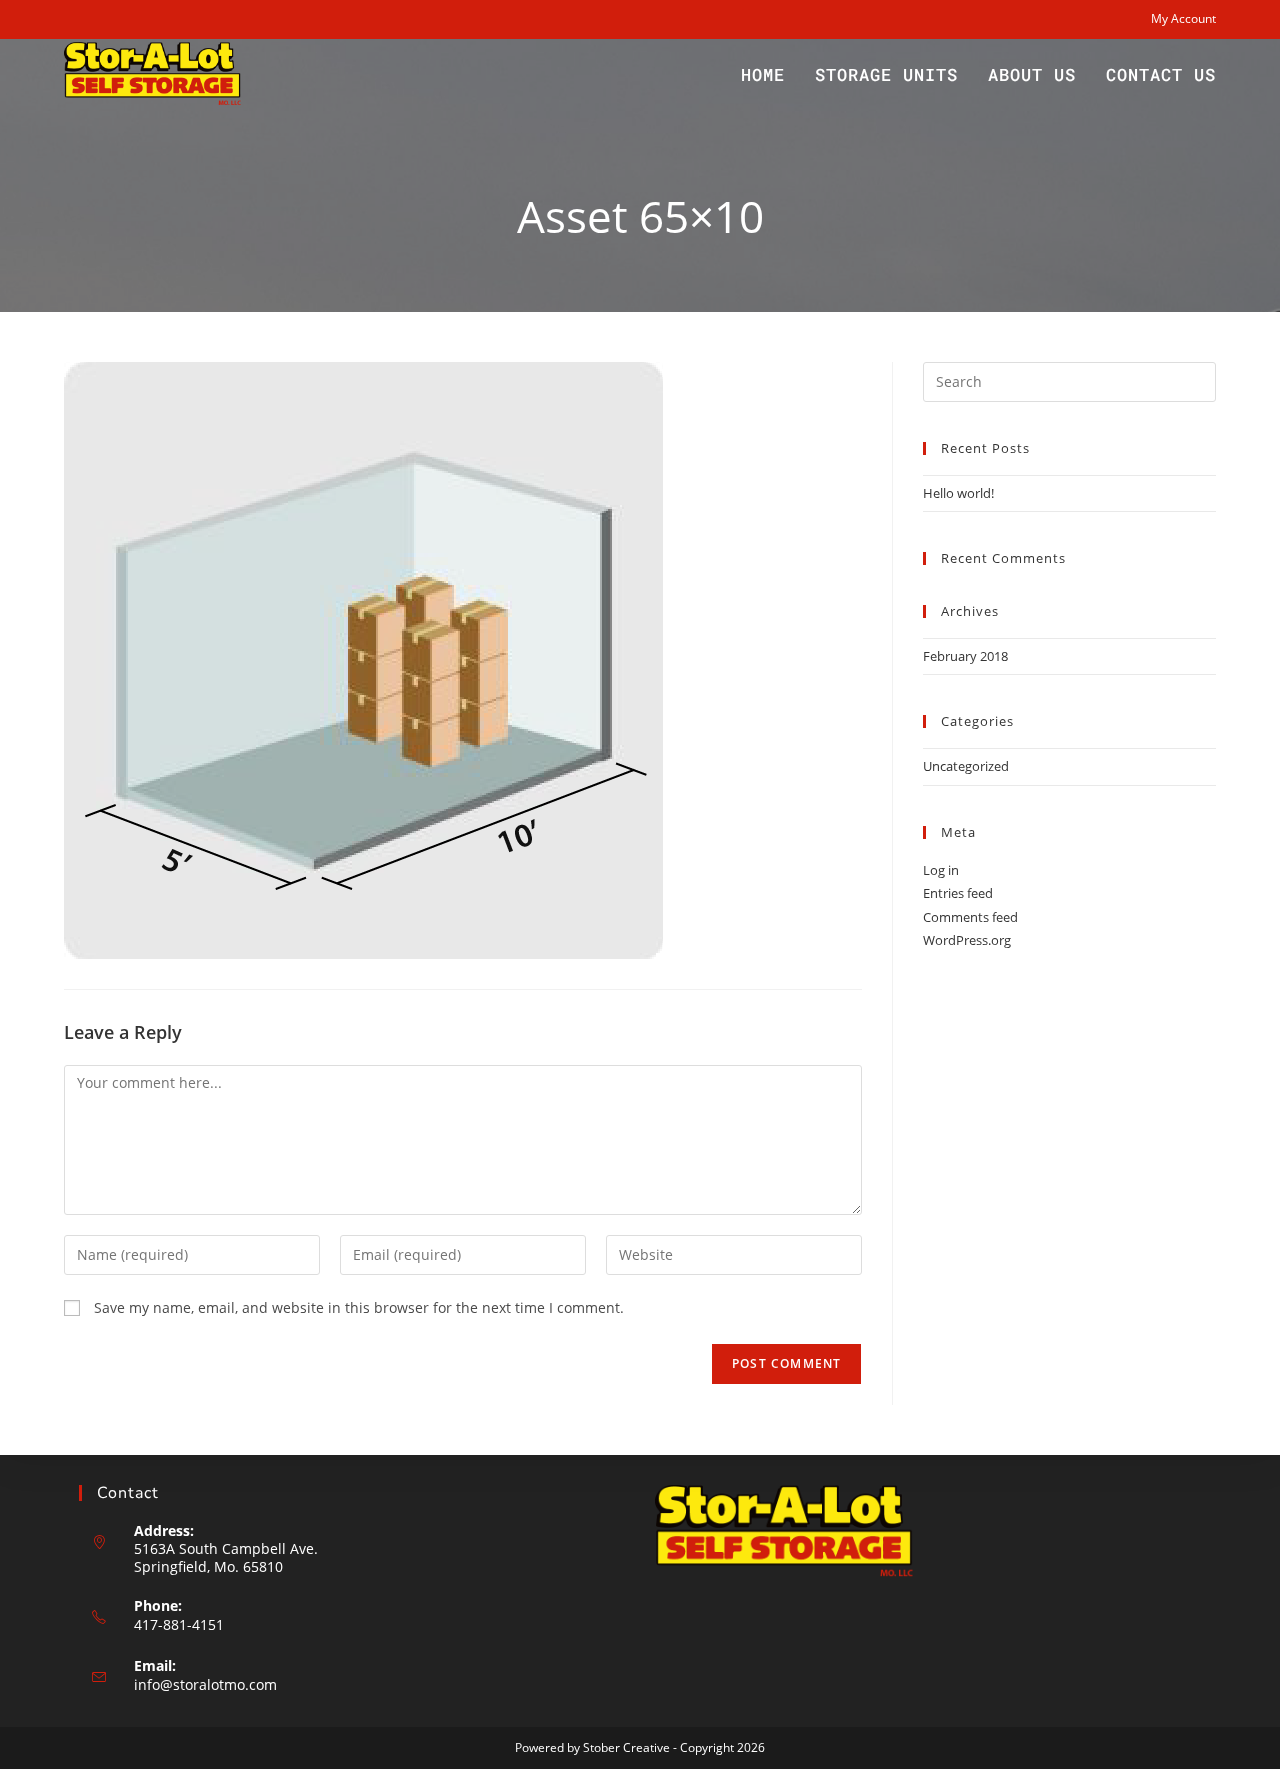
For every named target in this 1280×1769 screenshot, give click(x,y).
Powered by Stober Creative (592, 1747)
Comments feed (970, 917)
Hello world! (958, 493)
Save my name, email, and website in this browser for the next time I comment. (359, 1307)
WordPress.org (967, 940)
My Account (1183, 18)
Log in (941, 870)
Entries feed (958, 893)
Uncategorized (966, 766)
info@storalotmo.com (205, 1684)
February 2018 (965, 656)
